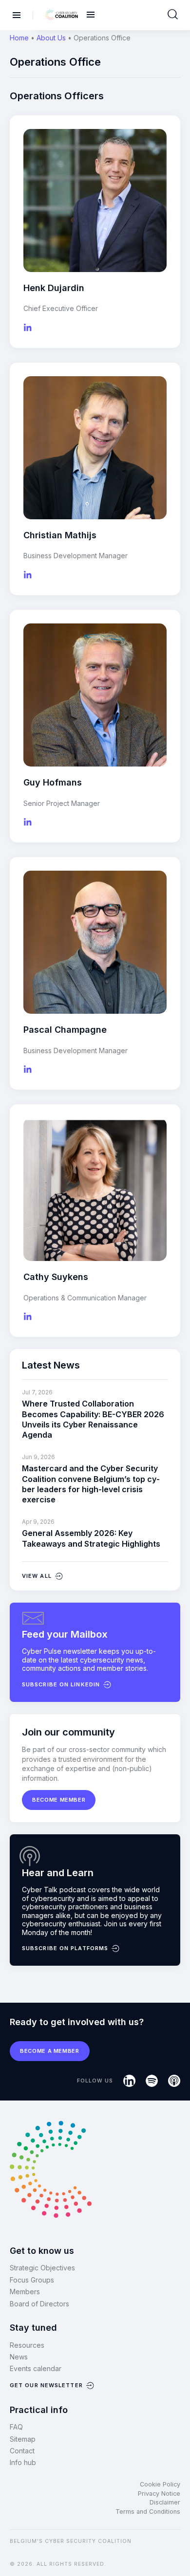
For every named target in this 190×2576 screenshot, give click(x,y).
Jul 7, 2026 (37, 1392)
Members (25, 2292)
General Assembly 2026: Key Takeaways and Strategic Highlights (91, 1538)
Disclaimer (165, 2502)
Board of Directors (39, 2304)
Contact (22, 2451)
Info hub (23, 2462)
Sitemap (23, 2439)
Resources (27, 2345)
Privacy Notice (159, 2494)
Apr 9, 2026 (38, 1522)
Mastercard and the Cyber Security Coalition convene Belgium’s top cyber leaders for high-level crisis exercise (91, 1484)
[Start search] (173, 15)
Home (19, 38)
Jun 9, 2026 (38, 1457)
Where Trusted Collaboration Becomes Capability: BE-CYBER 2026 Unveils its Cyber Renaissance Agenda (93, 1419)
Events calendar (36, 2368)
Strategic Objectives (42, 2268)
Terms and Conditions (148, 2512)
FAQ (16, 2427)
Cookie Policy (160, 2484)
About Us (51, 38)
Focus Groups (32, 2280)
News (19, 2357)
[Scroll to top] (176, 2552)
